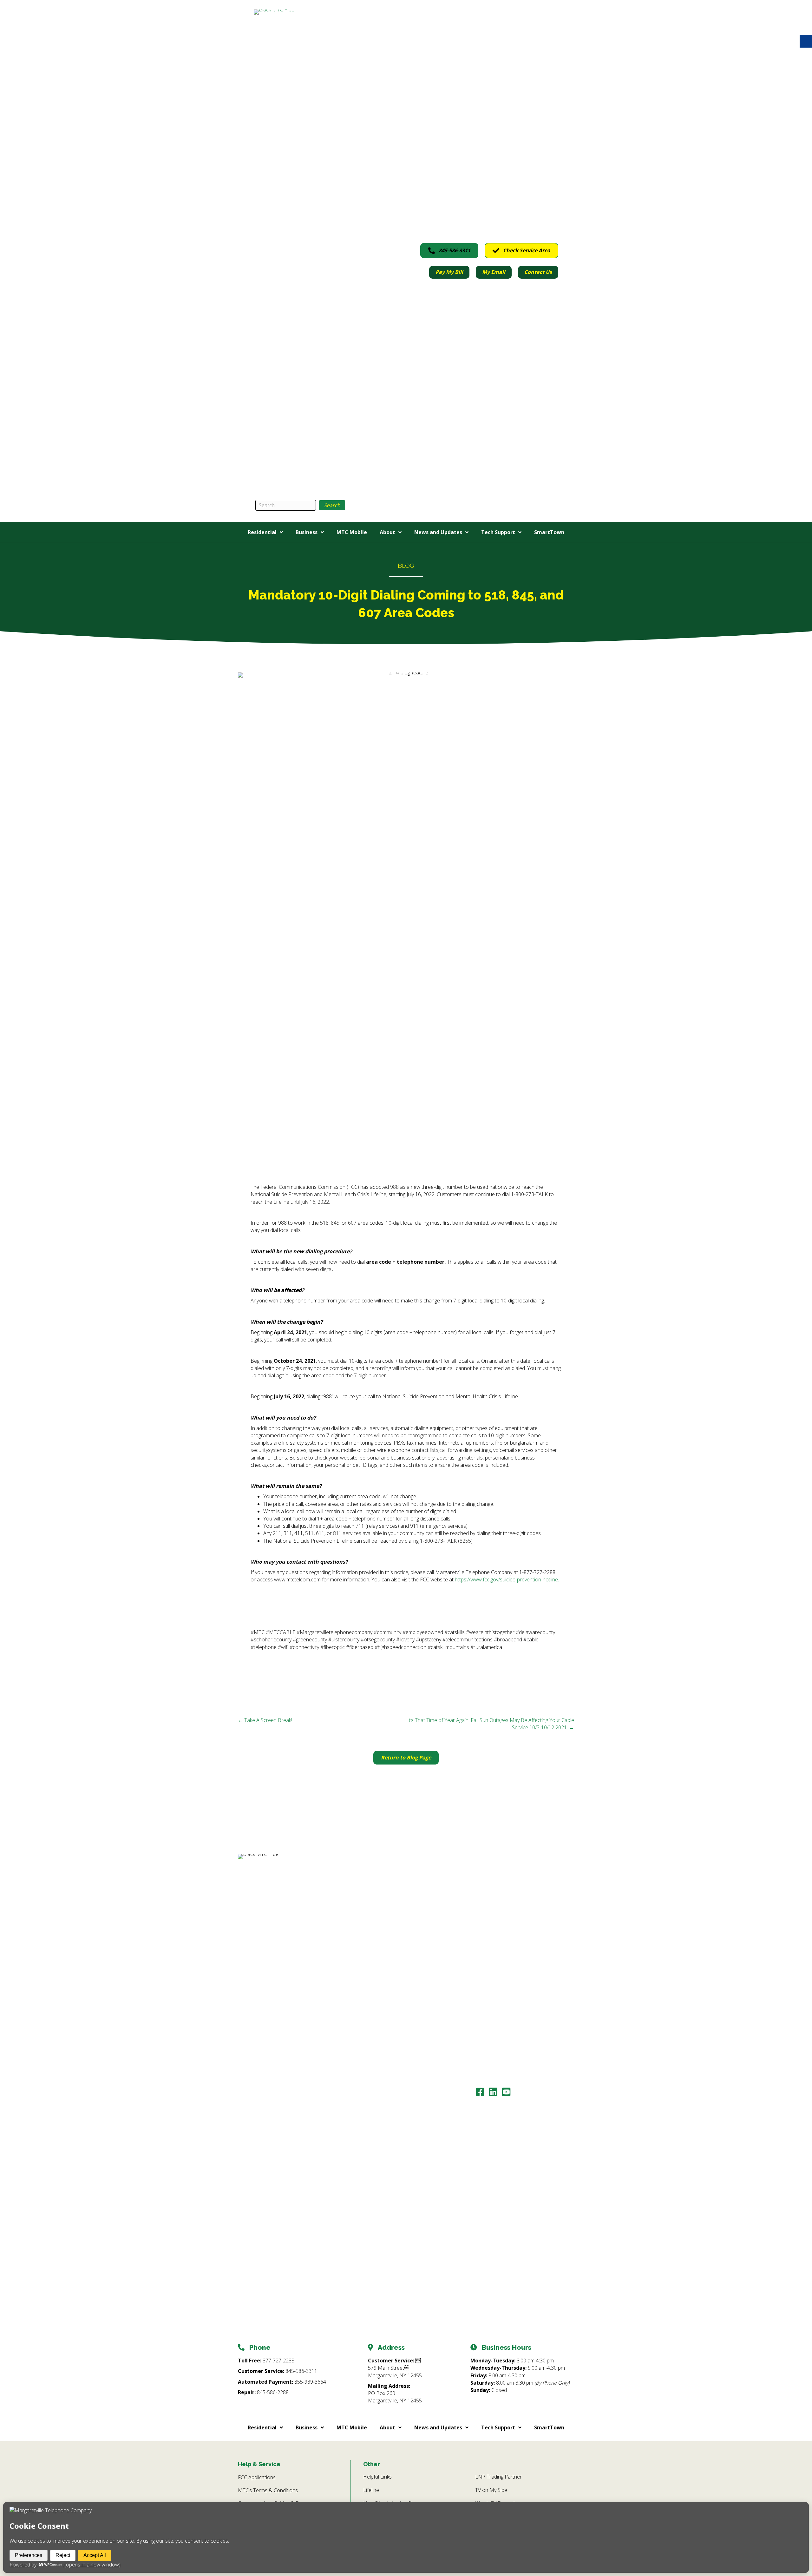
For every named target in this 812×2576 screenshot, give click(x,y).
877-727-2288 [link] (278, 2361)
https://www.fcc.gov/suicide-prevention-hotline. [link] (507, 1579)
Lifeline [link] (371, 2490)
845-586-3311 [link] (301, 2371)
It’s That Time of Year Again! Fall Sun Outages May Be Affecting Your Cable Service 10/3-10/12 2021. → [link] (491, 1724)
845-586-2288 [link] (273, 2392)
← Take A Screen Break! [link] (265, 1720)
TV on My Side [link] (491, 2490)
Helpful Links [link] (377, 2477)
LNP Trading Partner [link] (498, 2477)
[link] (297, 247)
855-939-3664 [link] (310, 2382)
